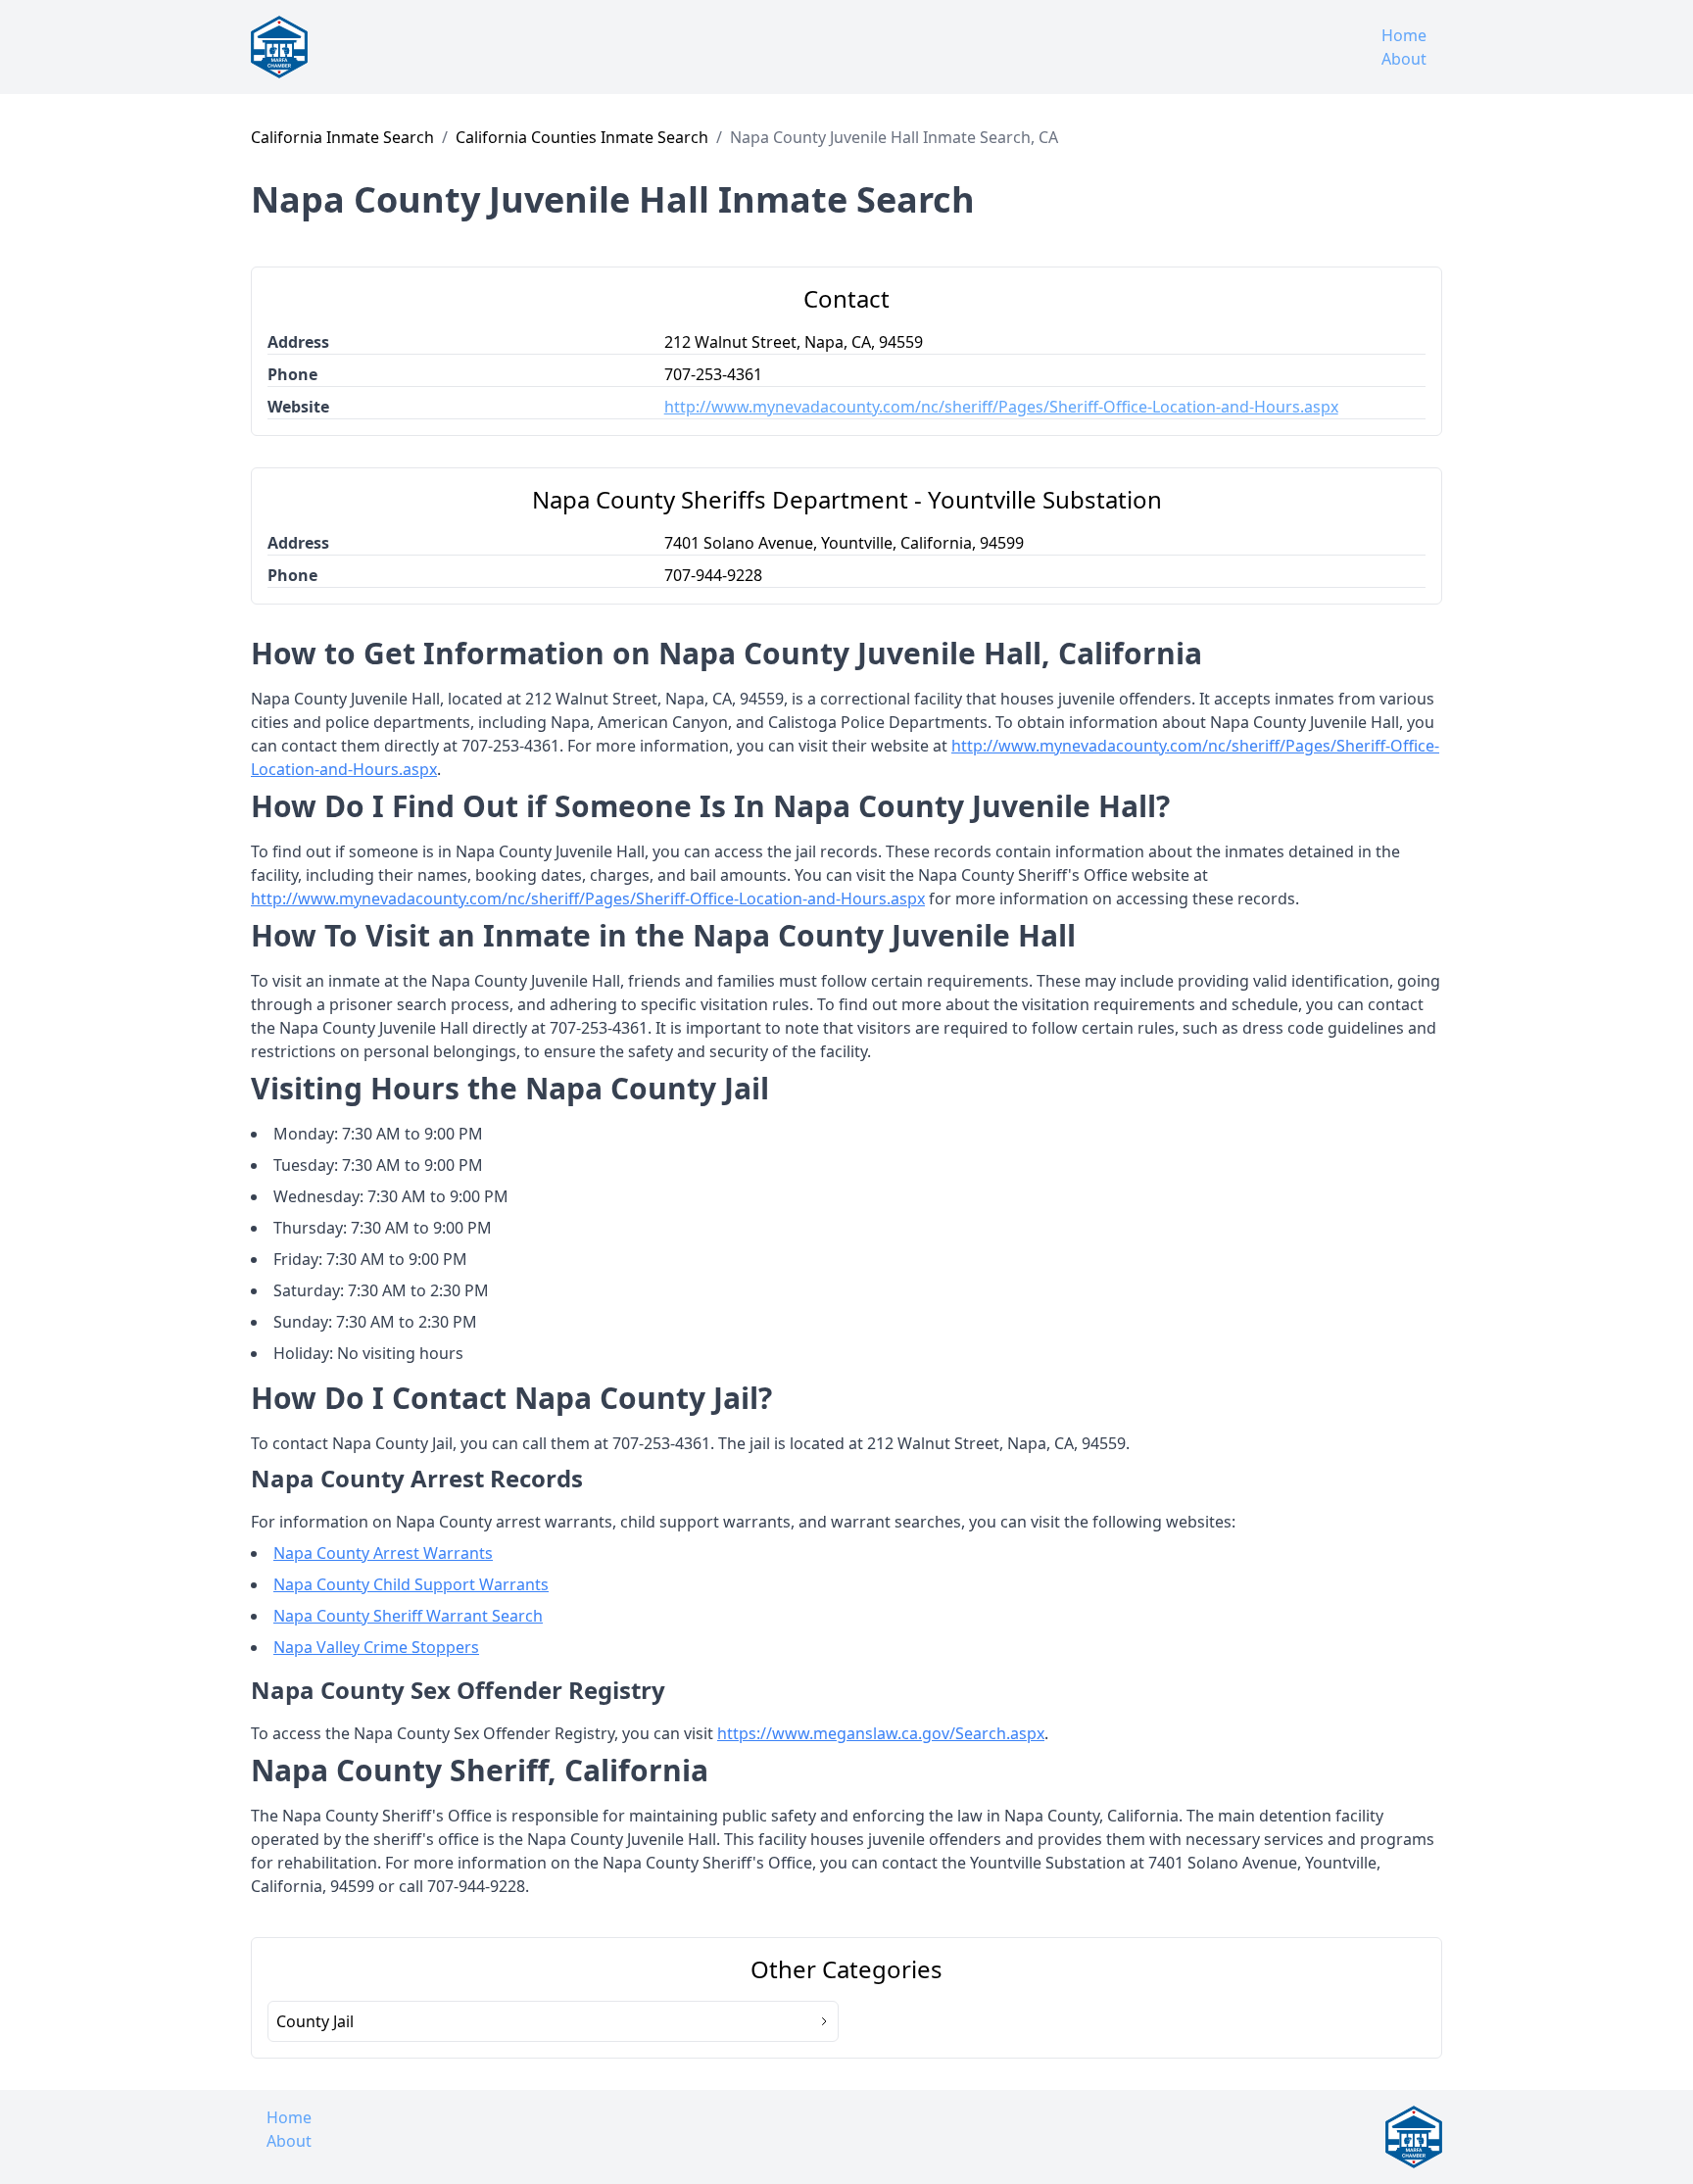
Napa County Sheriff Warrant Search (408, 1616)
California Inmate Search (342, 137)
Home (1404, 35)
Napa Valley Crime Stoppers (376, 1647)
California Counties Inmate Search (582, 137)
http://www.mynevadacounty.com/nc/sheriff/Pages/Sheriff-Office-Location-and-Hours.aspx (1001, 407)
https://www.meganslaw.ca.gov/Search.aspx (881, 1733)
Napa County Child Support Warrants (411, 1584)
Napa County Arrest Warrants (383, 1553)
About (1404, 59)
